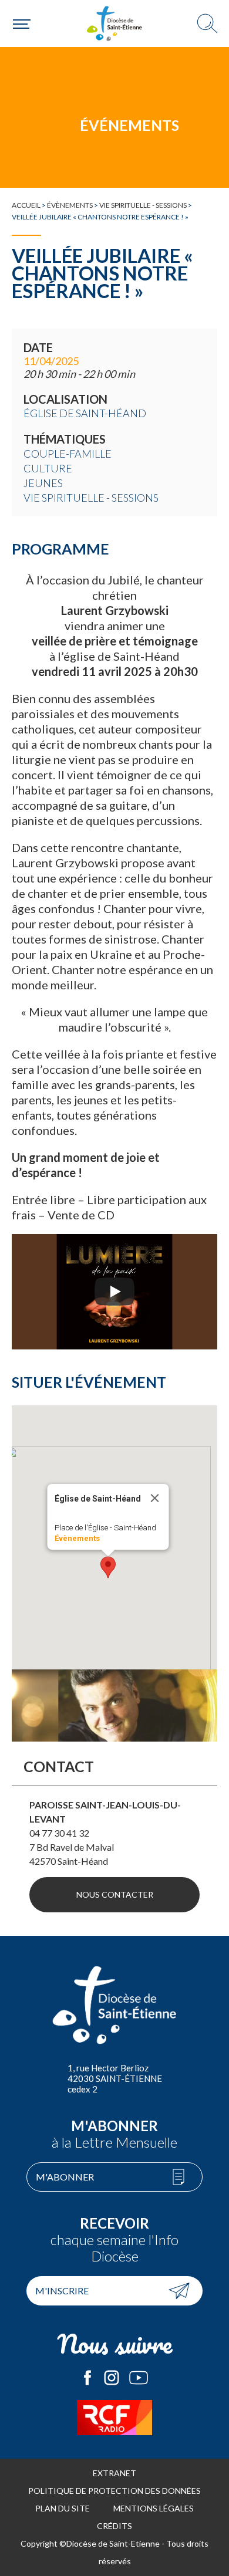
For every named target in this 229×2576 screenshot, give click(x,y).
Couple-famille (68, 454)
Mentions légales (154, 2508)
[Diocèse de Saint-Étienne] (114, 23)
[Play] (114, 1292)
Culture (48, 468)
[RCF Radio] (114, 2418)
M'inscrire (62, 2291)
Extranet (114, 2473)
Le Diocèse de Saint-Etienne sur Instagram (112, 2378)
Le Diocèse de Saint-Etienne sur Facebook (87, 2378)
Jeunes (43, 483)
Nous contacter (115, 1894)
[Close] (155, 1498)
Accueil (26, 205)
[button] (108, 1567)
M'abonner (65, 2177)
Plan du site (63, 2508)
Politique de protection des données (114, 2491)
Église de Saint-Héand (85, 413)
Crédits (114, 2526)
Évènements (70, 205)
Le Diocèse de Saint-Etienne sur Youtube (139, 2378)
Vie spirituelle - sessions (143, 205)
